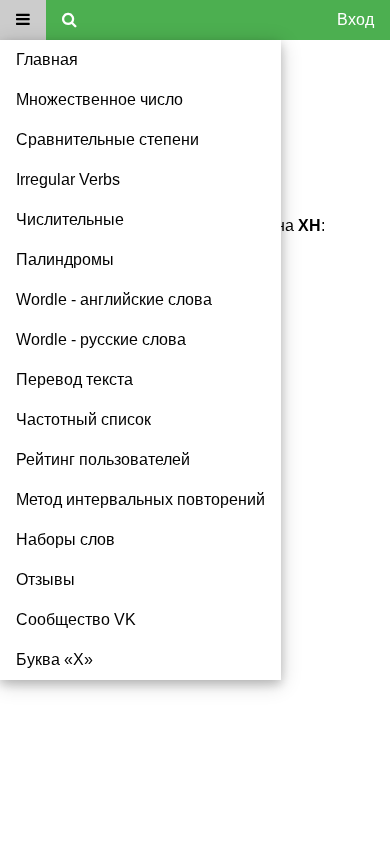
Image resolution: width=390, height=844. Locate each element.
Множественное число (99, 99)
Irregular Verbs (68, 179)
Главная (47, 59)
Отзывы (45, 579)
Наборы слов (65, 539)
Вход (355, 19)
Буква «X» (54, 659)
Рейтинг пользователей (103, 459)
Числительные (70, 219)
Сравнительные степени (107, 139)
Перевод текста (74, 379)
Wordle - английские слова (114, 299)
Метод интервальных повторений (140, 499)
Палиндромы (65, 259)
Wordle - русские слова (101, 339)
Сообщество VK (76, 619)
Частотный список (83, 419)
